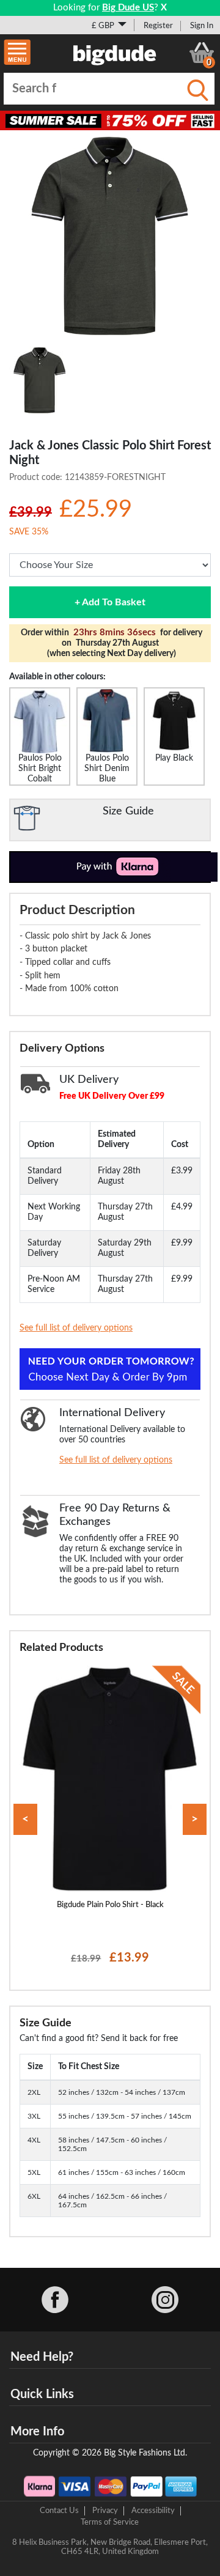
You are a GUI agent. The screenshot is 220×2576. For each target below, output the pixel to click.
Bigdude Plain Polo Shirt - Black (110, 1905)
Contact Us (59, 2511)
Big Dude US (128, 8)
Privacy (105, 2511)
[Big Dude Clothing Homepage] (115, 53)
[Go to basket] (202, 53)
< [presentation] (25, 1819)
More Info (37, 2432)
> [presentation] (195, 1819)
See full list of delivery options (76, 1328)
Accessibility (153, 2511)
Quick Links (42, 2394)
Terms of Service (110, 2522)
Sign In (202, 26)
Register (158, 26)
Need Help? (42, 2357)
